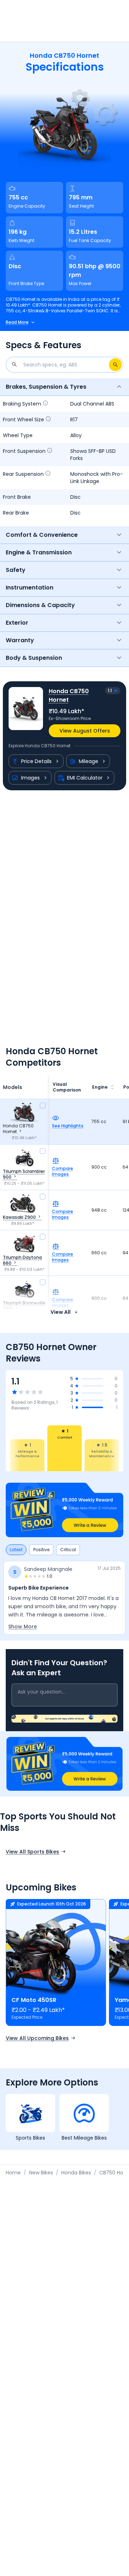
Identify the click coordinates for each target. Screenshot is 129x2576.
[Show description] (46, 404)
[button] (64, 1510)
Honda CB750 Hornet (69, 695)
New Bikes (41, 2173)
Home (13, 2173)
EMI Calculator (85, 778)
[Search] (115, 365)
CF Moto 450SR (34, 2000)
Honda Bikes (76, 2173)
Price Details (36, 761)
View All (61, 1312)
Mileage (89, 761)
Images (30, 778)
